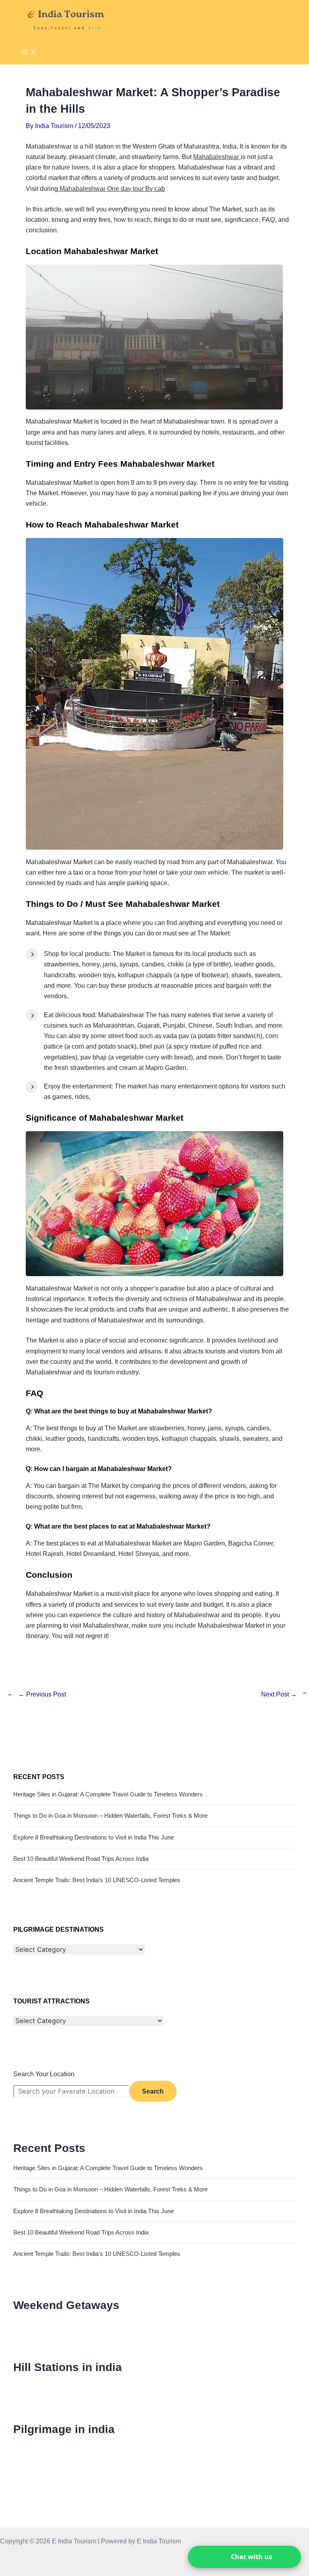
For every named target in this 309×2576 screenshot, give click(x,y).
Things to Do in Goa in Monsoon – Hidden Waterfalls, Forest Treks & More (110, 1816)
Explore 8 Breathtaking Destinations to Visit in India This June (94, 1837)
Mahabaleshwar (217, 157)
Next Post (279, 1694)
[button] (244, 2557)
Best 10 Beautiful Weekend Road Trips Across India (81, 1859)
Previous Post (42, 1694)
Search (153, 2091)
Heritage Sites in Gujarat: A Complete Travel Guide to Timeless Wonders (108, 1794)
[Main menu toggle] (29, 53)
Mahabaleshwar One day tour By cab (111, 188)
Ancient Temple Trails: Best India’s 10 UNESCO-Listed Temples (97, 1880)
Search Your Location (44, 2074)
